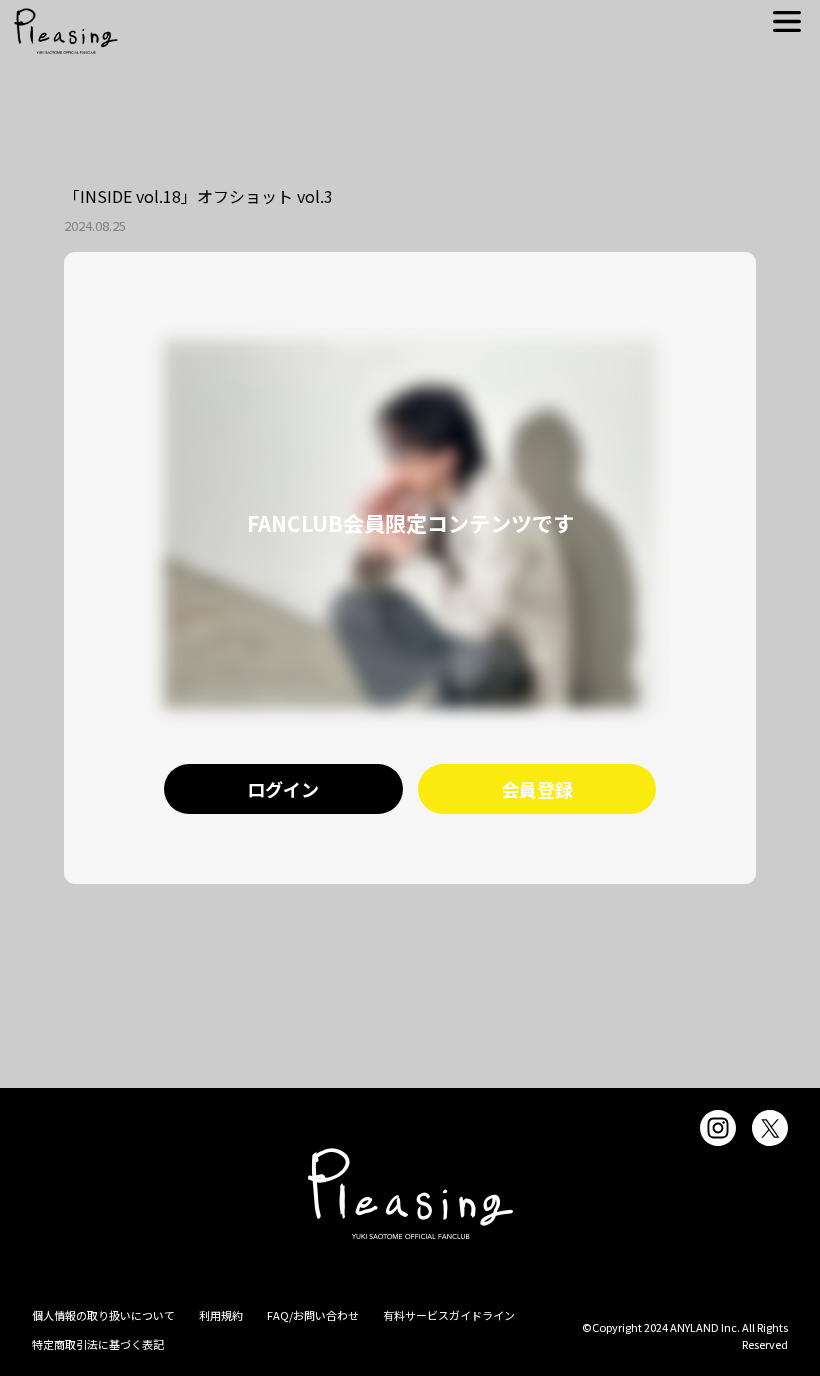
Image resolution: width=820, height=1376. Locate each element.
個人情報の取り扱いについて (103, 1315)
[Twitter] (770, 1128)
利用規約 (221, 1315)
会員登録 (537, 789)
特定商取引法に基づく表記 (98, 1344)
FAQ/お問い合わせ (313, 1315)
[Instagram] (718, 1128)
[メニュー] (787, 21)
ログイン (283, 789)
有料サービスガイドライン (449, 1315)
